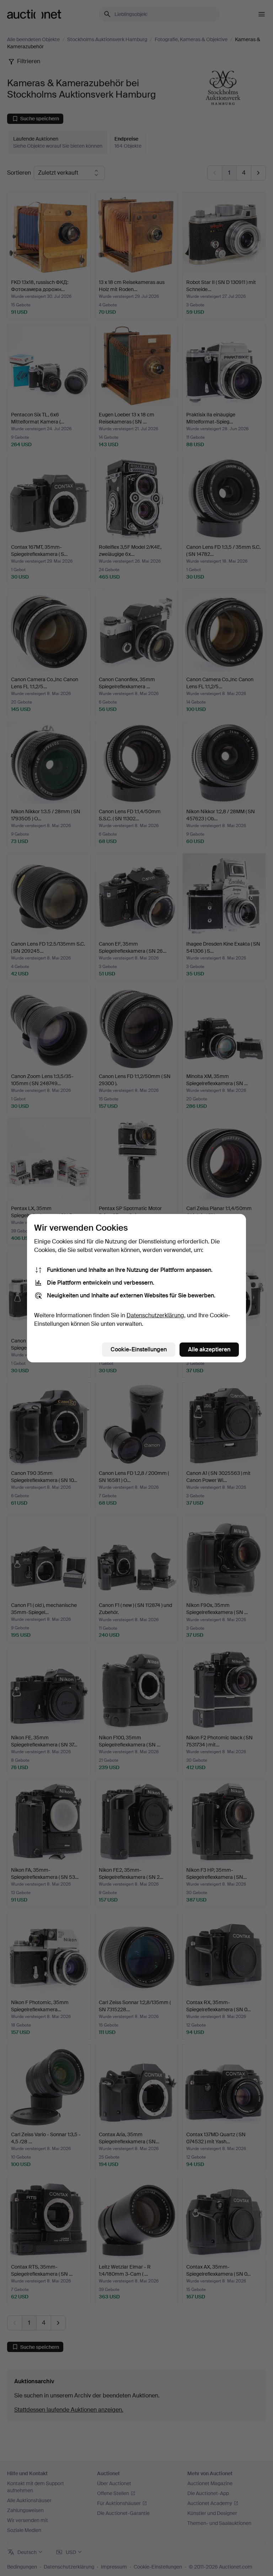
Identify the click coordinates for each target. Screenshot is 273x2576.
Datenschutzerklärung (155, 1315)
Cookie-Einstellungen (139, 1349)
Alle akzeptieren (209, 1349)
